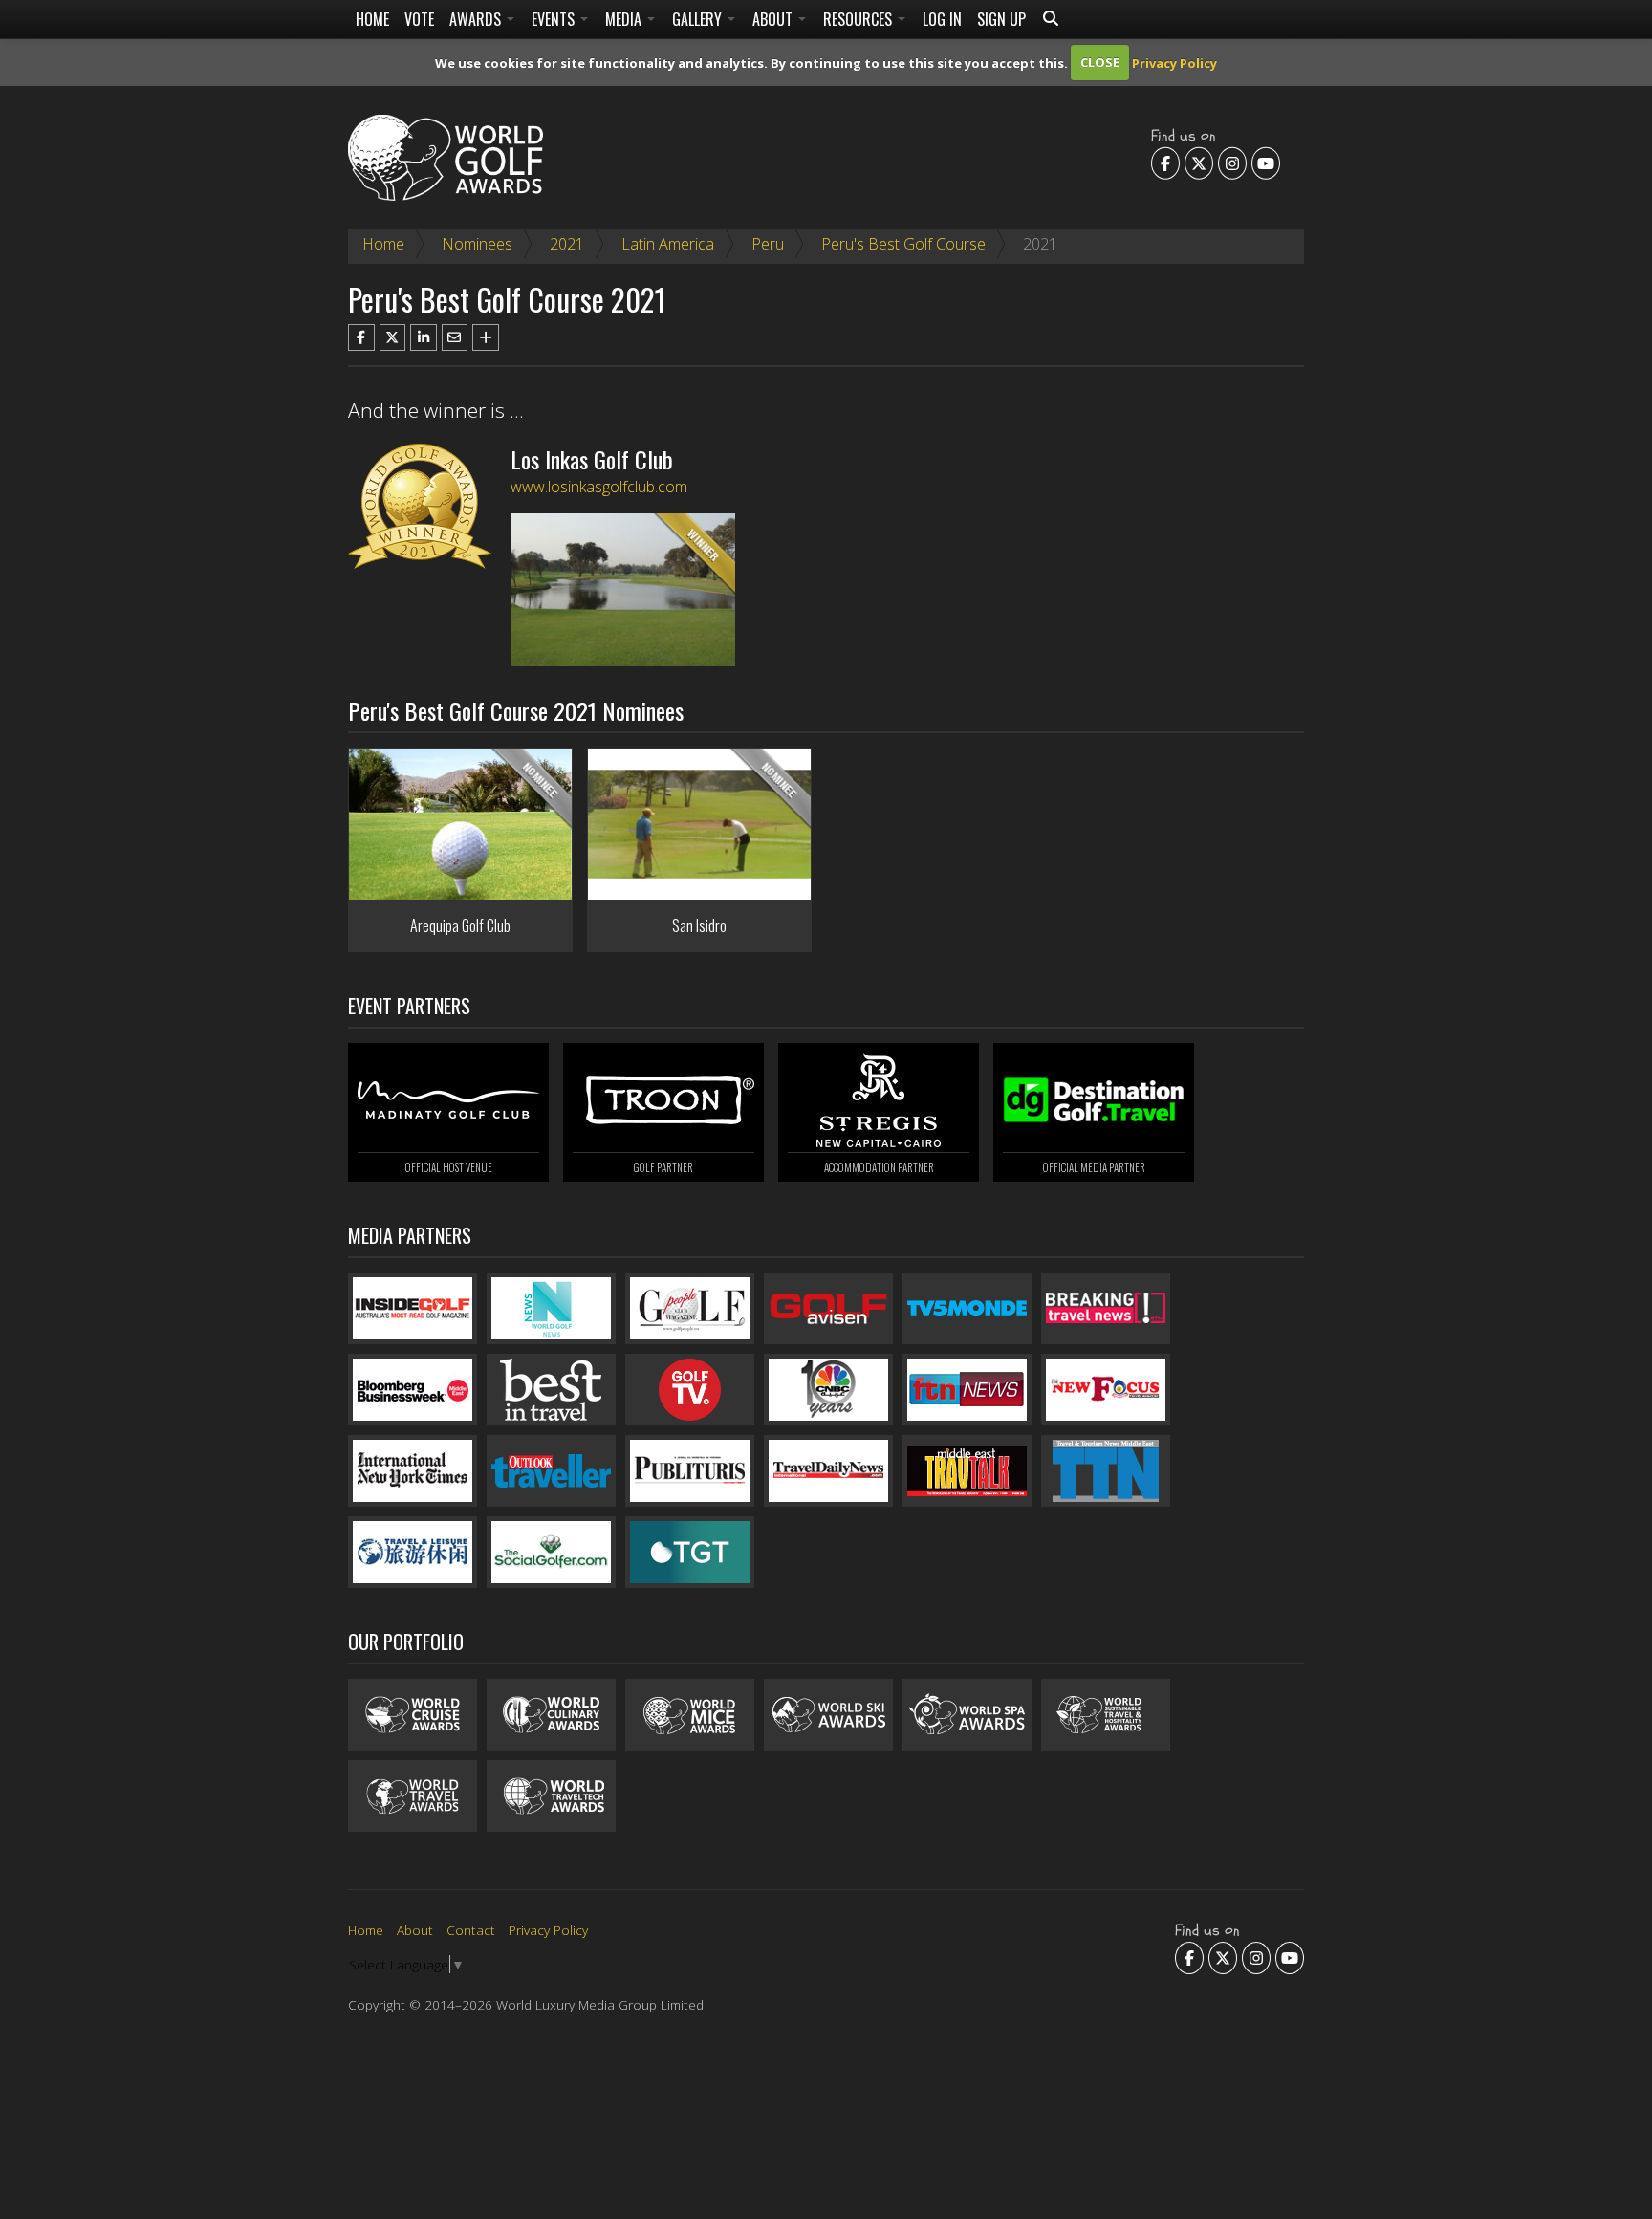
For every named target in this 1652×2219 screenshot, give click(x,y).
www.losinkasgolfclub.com (599, 487)
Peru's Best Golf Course (903, 244)
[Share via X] (393, 337)
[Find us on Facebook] (1165, 163)
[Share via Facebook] (361, 337)
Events (555, 19)
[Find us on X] (1199, 163)
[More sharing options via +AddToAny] (486, 337)
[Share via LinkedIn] (424, 337)
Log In (942, 19)
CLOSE (1100, 62)
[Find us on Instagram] (1232, 163)
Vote (419, 19)
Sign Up (1001, 19)
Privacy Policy (1174, 62)
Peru (768, 244)
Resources (859, 19)
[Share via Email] (455, 337)
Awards (477, 19)
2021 (567, 244)
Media (625, 19)
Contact (471, 1930)
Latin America (668, 244)
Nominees (477, 244)
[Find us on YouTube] (1266, 163)
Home (372, 19)
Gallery (699, 19)
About (774, 19)
